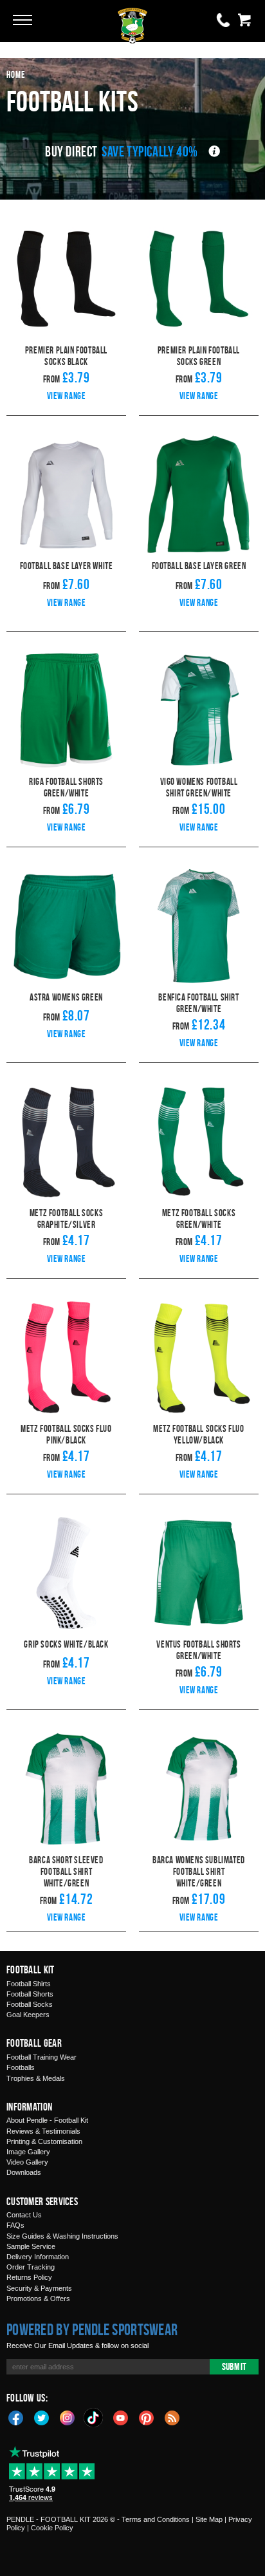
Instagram (68, 2417)
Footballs (21, 2067)
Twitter (42, 2417)
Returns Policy (29, 2277)
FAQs (15, 2225)
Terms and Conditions (156, 2519)
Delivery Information (38, 2257)
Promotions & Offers (38, 2299)
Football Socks (30, 2004)
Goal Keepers (28, 2015)
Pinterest (147, 2417)
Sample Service (31, 2246)
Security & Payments (39, 2288)
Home (16, 74)
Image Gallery (28, 2152)
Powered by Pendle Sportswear (92, 2329)
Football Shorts (30, 1994)
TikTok (94, 2418)
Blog (172, 2417)
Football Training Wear (41, 2057)
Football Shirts (29, 1984)
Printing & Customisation (44, 2141)
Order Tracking (31, 2267)
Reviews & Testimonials (43, 2131)
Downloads (24, 2172)
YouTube (121, 2417)
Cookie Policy (52, 2528)
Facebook (16, 2417)
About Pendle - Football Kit (47, 2120)
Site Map (209, 2519)
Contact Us (24, 2215)
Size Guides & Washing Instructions (62, 2236)
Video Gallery (27, 2162)
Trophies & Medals (36, 2078)
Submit (234, 2366)
